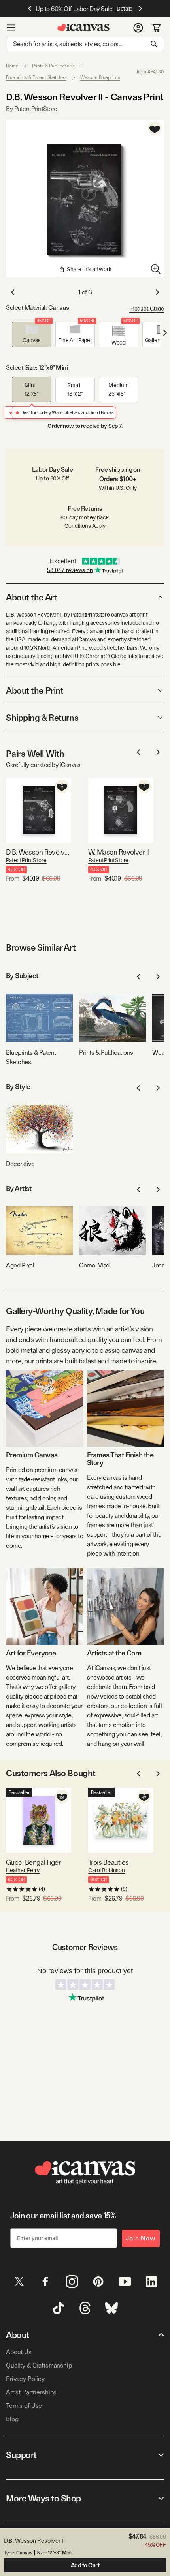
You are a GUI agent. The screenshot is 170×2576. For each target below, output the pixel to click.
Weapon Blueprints (100, 77)
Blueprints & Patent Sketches (36, 77)
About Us (19, 2352)
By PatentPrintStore (32, 109)
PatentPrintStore (26, 860)
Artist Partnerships (31, 2392)
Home (12, 66)
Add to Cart (85, 2565)
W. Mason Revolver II (119, 852)
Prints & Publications (53, 66)
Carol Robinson (107, 1870)
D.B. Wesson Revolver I (39, 852)
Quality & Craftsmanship (39, 2365)
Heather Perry (23, 1870)
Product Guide (147, 309)
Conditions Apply (85, 526)
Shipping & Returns (42, 718)
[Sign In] (138, 28)
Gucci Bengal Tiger (33, 1862)
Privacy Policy (25, 2379)
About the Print (35, 690)
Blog (12, 2419)
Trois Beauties (108, 1862)
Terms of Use (24, 2406)
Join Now (141, 2238)
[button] (32, 335)
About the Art (31, 597)
